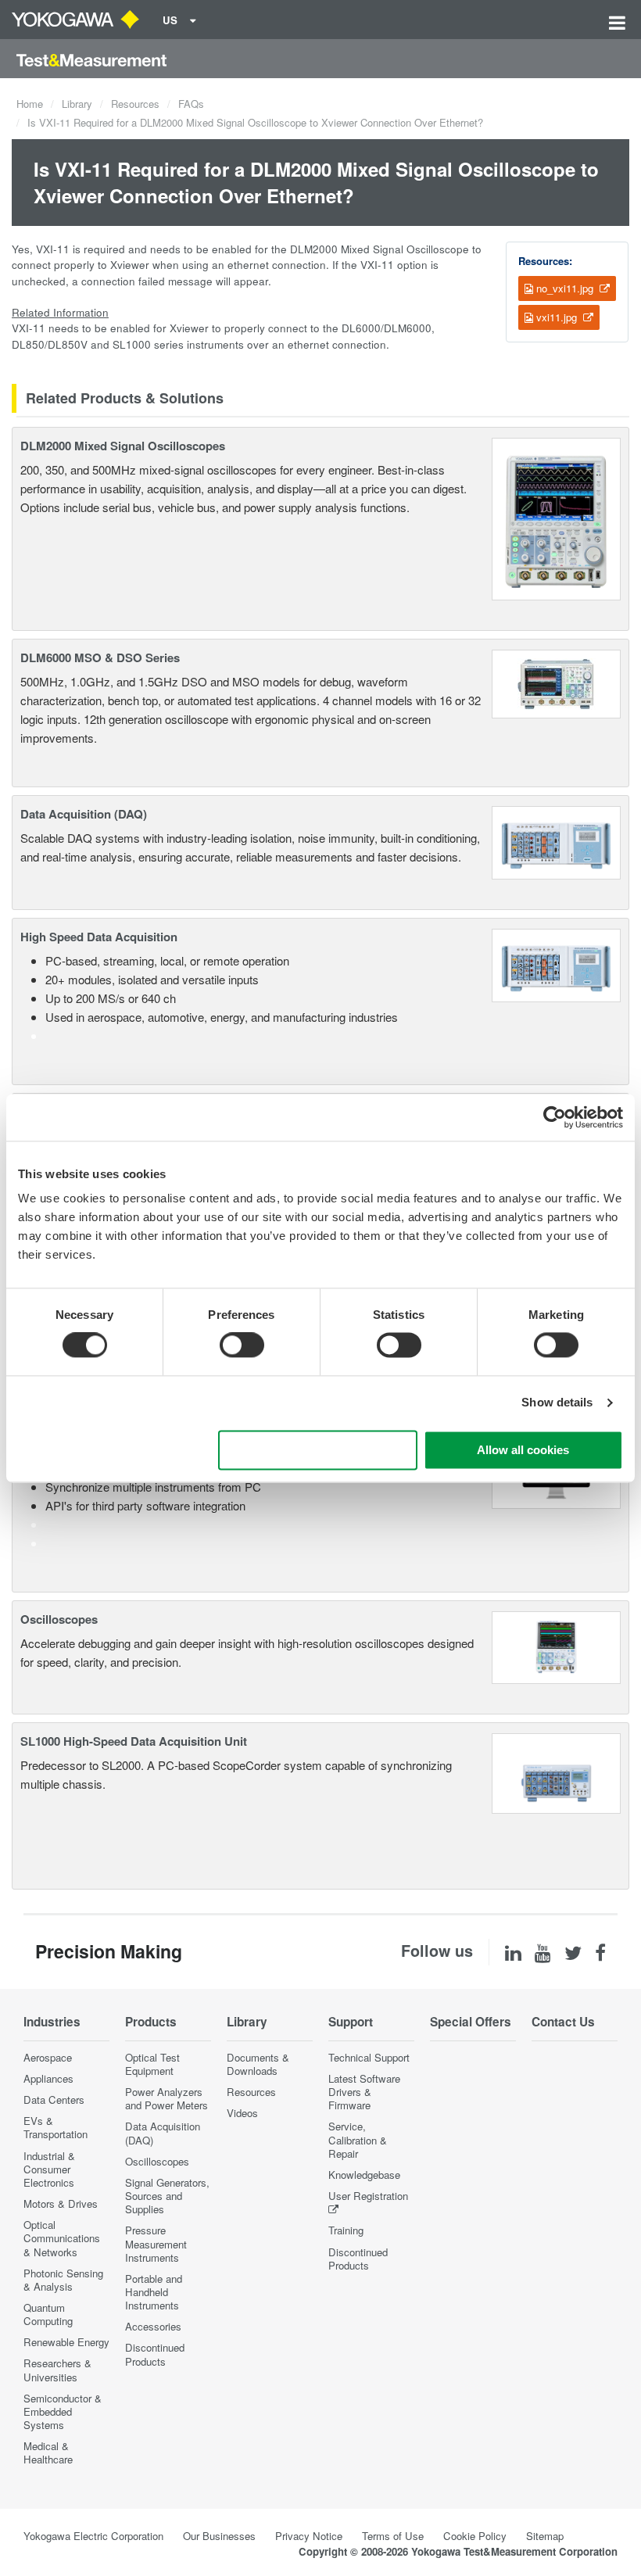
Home (30, 104)
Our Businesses (219, 2536)
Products (151, 2022)
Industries (52, 2022)
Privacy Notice (309, 2536)
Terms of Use (393, 2536)
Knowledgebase (364, 2175)
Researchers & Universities (57, 2370)
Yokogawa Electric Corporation (93, 2536)
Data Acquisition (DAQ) (84, 814)
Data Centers (54, 2099)
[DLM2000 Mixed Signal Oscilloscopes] (556, 517)
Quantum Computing (48, 2314)
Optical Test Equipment (152, 2064)
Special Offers (471, 2022)
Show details (557, 1403)
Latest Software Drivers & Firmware (364, 2092)
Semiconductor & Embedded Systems (63, 2411)
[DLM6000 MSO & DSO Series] (557, 682)
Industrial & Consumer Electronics (49, 2169)
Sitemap (545, 2536)
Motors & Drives (61, 2203)
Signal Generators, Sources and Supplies (167, 2196)
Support (351, 2022)
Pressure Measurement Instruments (156, 2243)
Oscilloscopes (59, 1619)
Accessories (153, 2326)
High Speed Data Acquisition (99, 937)
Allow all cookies (523, 1450)
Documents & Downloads (258, 2064)
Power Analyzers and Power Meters (167, 2098)
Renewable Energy (66, 2342)
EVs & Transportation (56, 2127)
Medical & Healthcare (48, 2452)
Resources (135, 104)
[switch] (242, 1345)
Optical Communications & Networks (62, 2238)
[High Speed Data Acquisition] (556, 964)
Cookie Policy (475, 2536)
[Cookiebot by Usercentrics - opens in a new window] (555, 1117)
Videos (242, 2113)
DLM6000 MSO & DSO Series (100, 657)
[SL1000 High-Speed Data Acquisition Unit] (556, 1772)
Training (346, 2230)
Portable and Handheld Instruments (154, 2292)
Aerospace (48, 2057)
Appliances (48, 2078)
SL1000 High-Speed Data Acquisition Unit (134, 1741)
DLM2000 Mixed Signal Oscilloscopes (123, 446)
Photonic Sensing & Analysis (63, 2280)
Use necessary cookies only (317, 1450)
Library (77, 104)
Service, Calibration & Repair (358, 2139)
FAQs (191, 104)
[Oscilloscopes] (556, 1645)
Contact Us (563, 2022)
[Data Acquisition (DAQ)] (556, 841)
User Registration (368, 2196)
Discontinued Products (155, 2354)
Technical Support (369, 2057)
